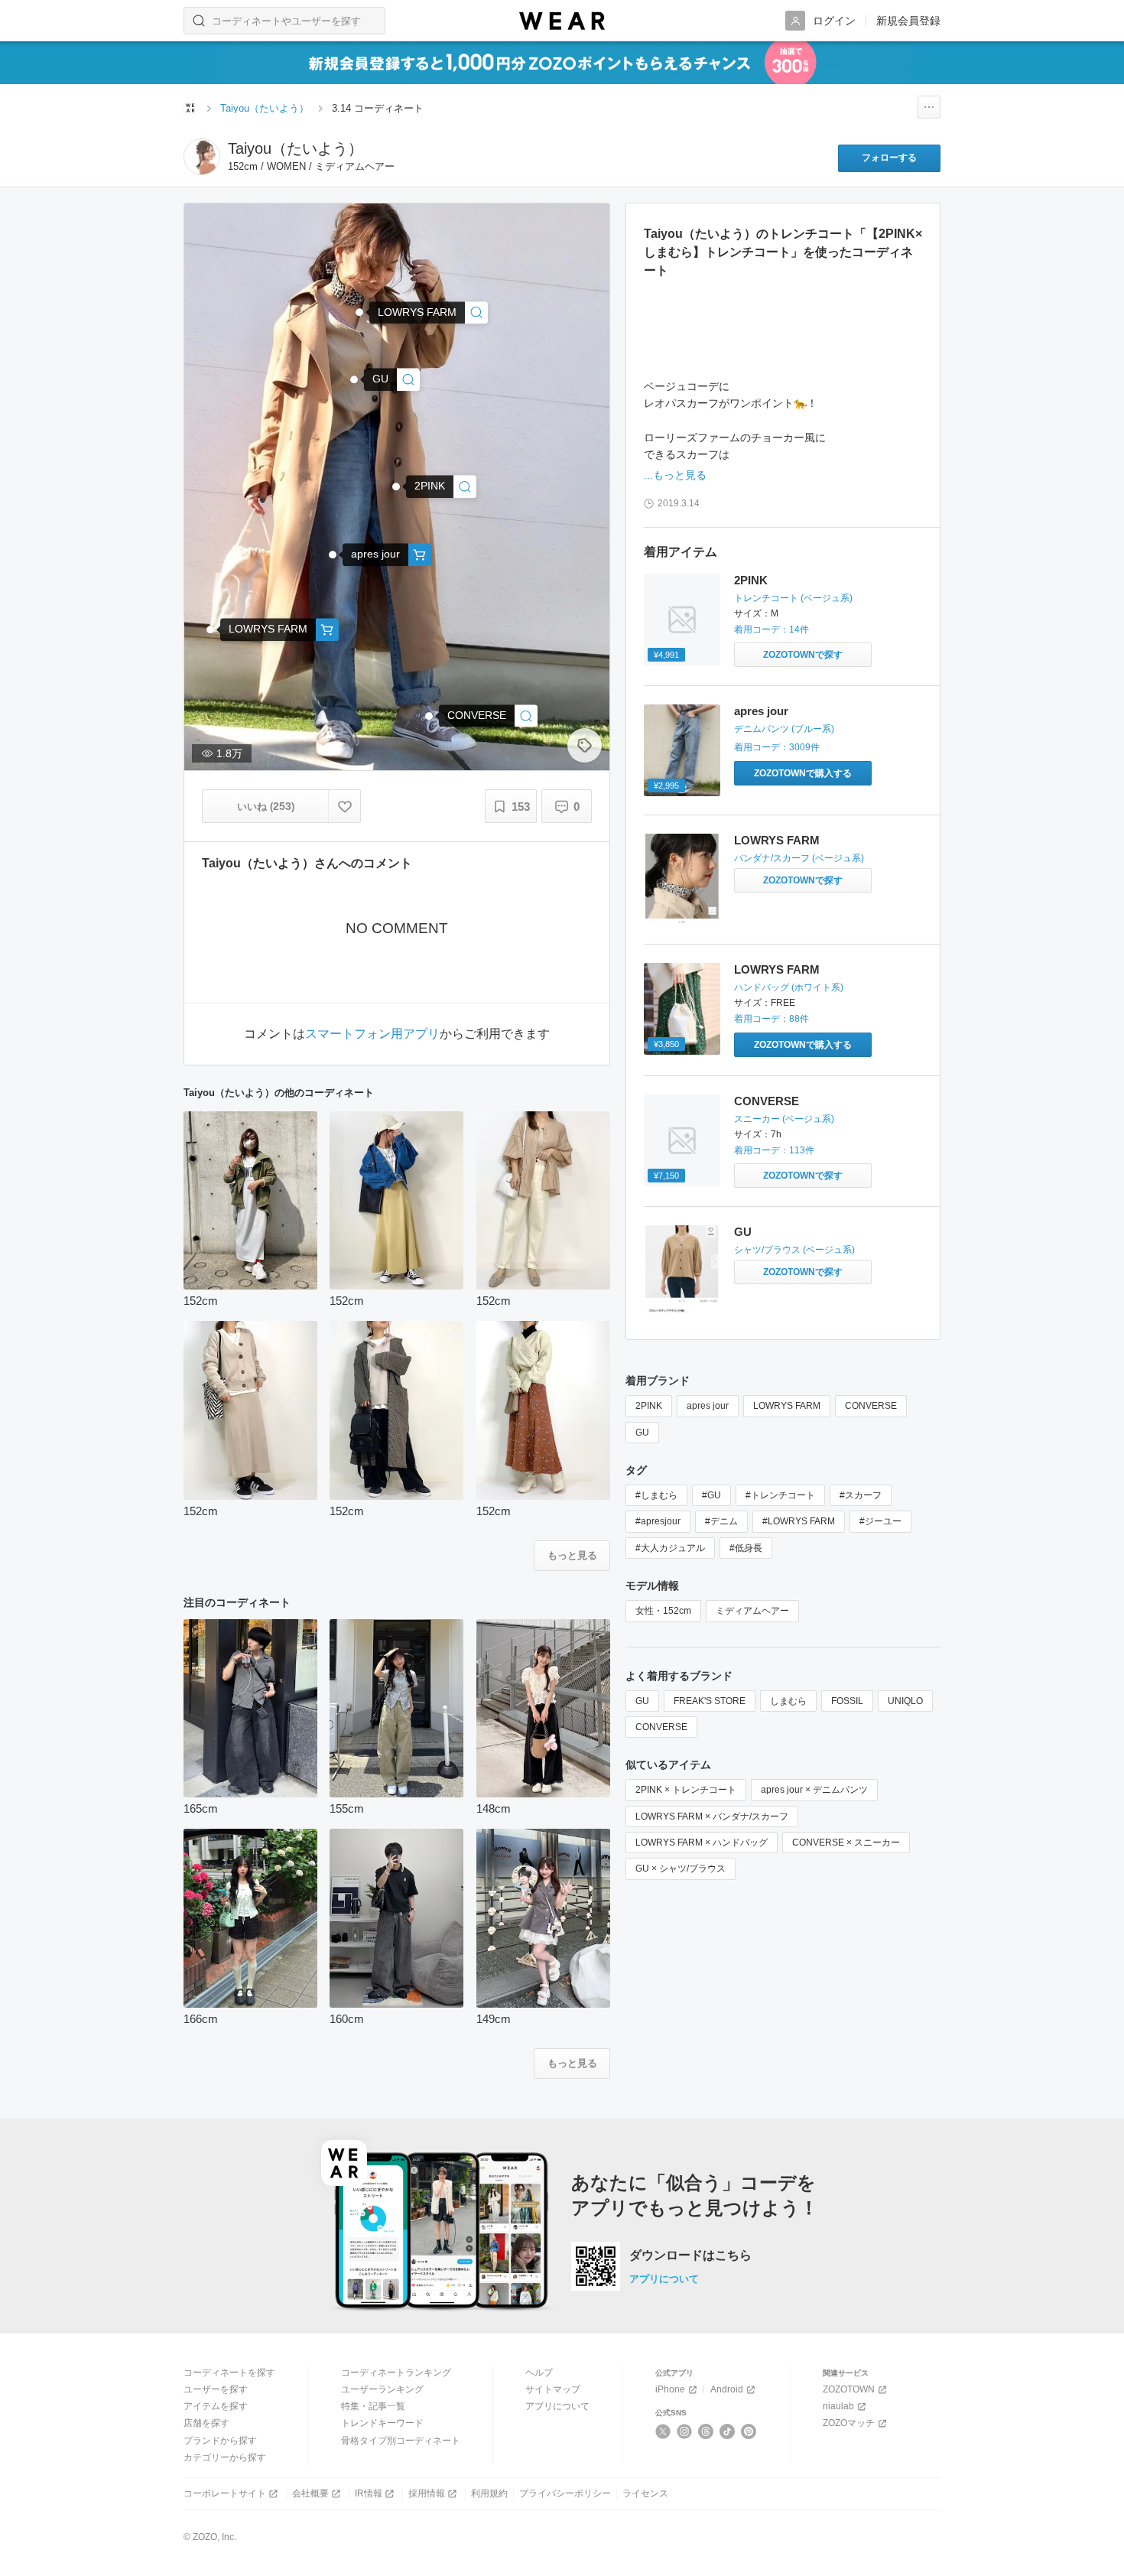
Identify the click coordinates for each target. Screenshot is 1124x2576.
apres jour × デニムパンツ (814, 1790)
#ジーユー (880, 1521)
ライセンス (645, 2493)
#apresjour (658, 1521)
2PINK (751, 580)
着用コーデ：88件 (772, 1019)
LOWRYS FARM (777, 840)
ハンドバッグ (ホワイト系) (789, 987)
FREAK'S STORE (710, 1701)
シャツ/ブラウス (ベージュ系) (794, 1250)
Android (727, 2389)
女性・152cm (663, 1611)
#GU (711, 1495)
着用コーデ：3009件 (777, 747)
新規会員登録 (908, 21)
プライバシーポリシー (565, 2493)
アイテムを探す (216, 2406)
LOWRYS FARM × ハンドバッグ (702, 1843)
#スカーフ (861, 1495)
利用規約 (489, 2493)
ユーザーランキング (382, 2389)
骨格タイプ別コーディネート (401, 2441)
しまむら (788, 1701)
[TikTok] (728, 2431)
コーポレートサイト (225, 2493)
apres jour (761, 711)
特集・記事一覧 (373, 2406)
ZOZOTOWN (849, 2389)
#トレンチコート (780, 1495)
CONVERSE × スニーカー (846, 1843)
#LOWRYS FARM (799, 1521)
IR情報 (369, 2493)
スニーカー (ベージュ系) (784, 1119)
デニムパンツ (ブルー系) (784, 729)
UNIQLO (905, 1701)
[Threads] (706, 2431)
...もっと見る (675, 475)
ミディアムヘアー (752, 1611)
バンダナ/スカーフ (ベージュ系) (799, 858)
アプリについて (664, 2279)
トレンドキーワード (382, 2423)
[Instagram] (685, 2431)
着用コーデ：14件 (772, 629)
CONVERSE (767, 1101)
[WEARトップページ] (190, 108)
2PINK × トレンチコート (686, 1790)
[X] (663, 2431)
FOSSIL (847, 1701)
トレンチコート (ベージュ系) (793, 598)
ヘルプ (539, 2373)
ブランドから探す (220, 2441)
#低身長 (746, 1548)
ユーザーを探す (216, 2389)
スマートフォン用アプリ (372, 1034)
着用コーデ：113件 (774, 1150)
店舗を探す (206, 2423)
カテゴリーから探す (225, 2457)
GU (743, 1232)
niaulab (838, 2406)
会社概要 (310, 2493)
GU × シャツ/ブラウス (681, 1869)
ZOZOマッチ (849, 2423)
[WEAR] (562, 21)
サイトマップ (553, 2389)
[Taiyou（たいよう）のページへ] (202, 157)
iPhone (670, 2389)
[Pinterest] (749, 2431)
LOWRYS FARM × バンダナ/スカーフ (712, 1817)
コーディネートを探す (229, 2373)
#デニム (721, 1521)
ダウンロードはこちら (690, 2256)
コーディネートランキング (396, 2373)
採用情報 (427, 2493)
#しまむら (656, 1495)
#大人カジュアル (670, 1548)
